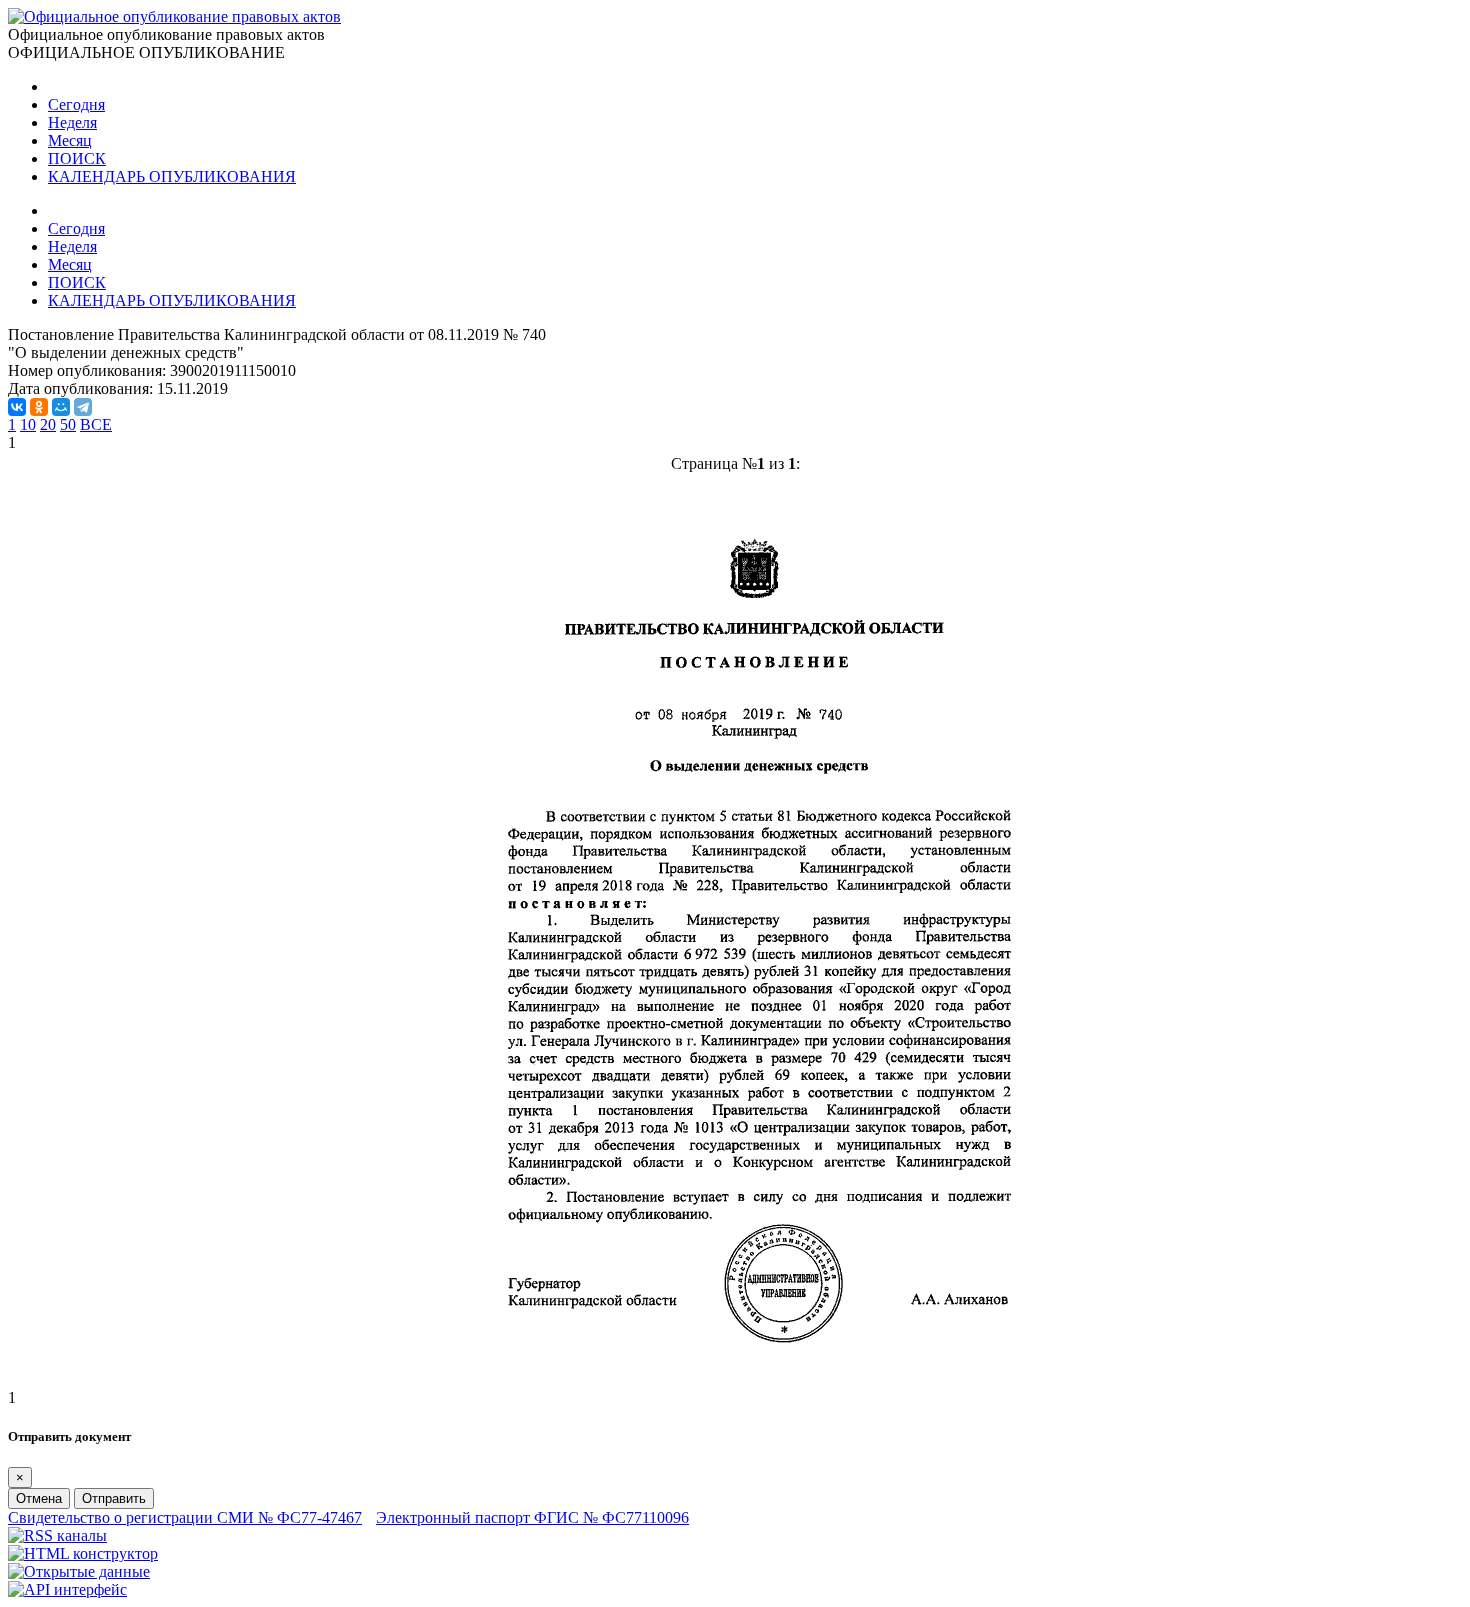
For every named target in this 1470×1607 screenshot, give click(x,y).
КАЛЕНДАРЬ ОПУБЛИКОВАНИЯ (172, 176)
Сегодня (76, 104)
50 (68, 424)
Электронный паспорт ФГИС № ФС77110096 (532, 1517)
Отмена (39, 1498)
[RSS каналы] (57, 1535)
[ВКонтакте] (17, 407)
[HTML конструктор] (83, 1553)
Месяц (70, 140)
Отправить (114, 1498)
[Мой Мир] (61, 407)
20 (48, 424)
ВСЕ (96, 424)
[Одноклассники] (39, 407)
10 (28, 424)
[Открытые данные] (79, 1571)
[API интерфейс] (67, 1589)
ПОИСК (77, 158)
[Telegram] (83, 407)
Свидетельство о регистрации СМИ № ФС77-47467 (185, 1517)
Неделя (72, 122)
